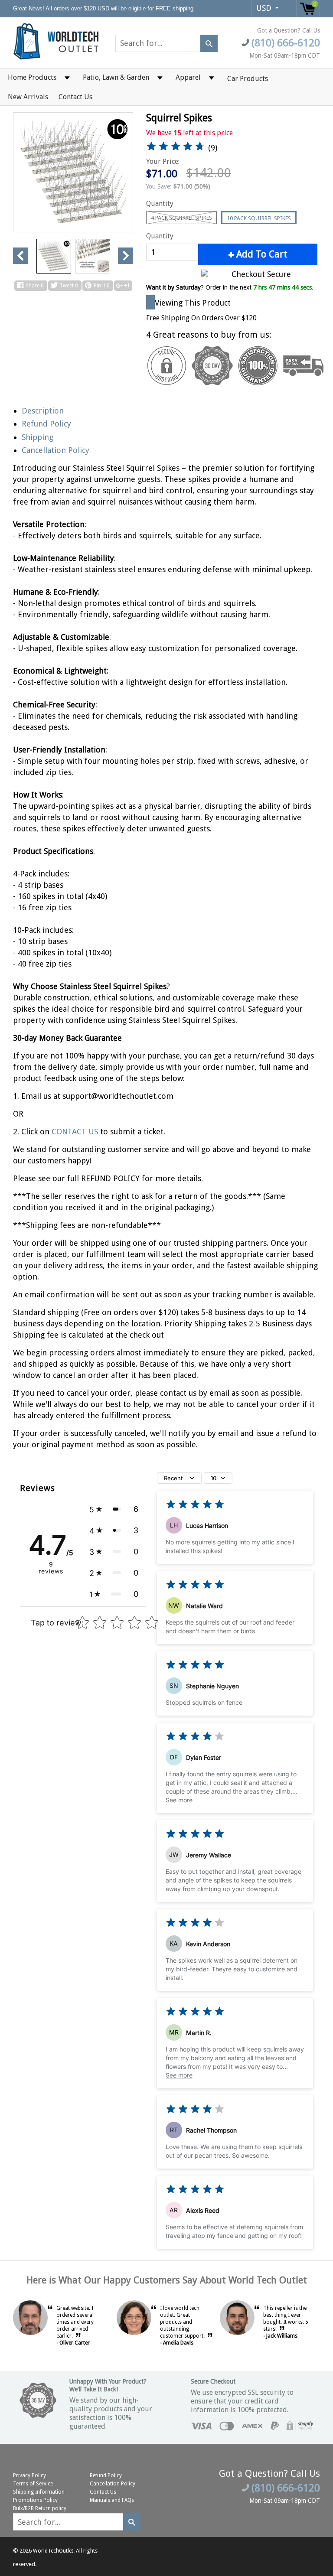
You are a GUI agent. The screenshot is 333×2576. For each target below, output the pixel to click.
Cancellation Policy (55, 450)
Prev (21, 256)
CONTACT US (76, 1132)
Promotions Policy (35, 2500)
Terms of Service (33, 2484)
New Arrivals (28, 97)
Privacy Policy (29, 2475)
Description (43, 411)
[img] (176, 148)
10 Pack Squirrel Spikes (259, 218)
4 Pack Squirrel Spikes (181, 218)
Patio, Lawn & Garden (116, 77)
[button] (114, 1509)
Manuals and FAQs (112, 2500)
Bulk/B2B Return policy (40, 2508)
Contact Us (75, 97)
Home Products (32, 77)
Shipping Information (39, 2492)
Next (126, 256)
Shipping (38, 437)
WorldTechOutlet (53, 2551)
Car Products (248, 79)
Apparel (188, 77)
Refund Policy (46, 424)
